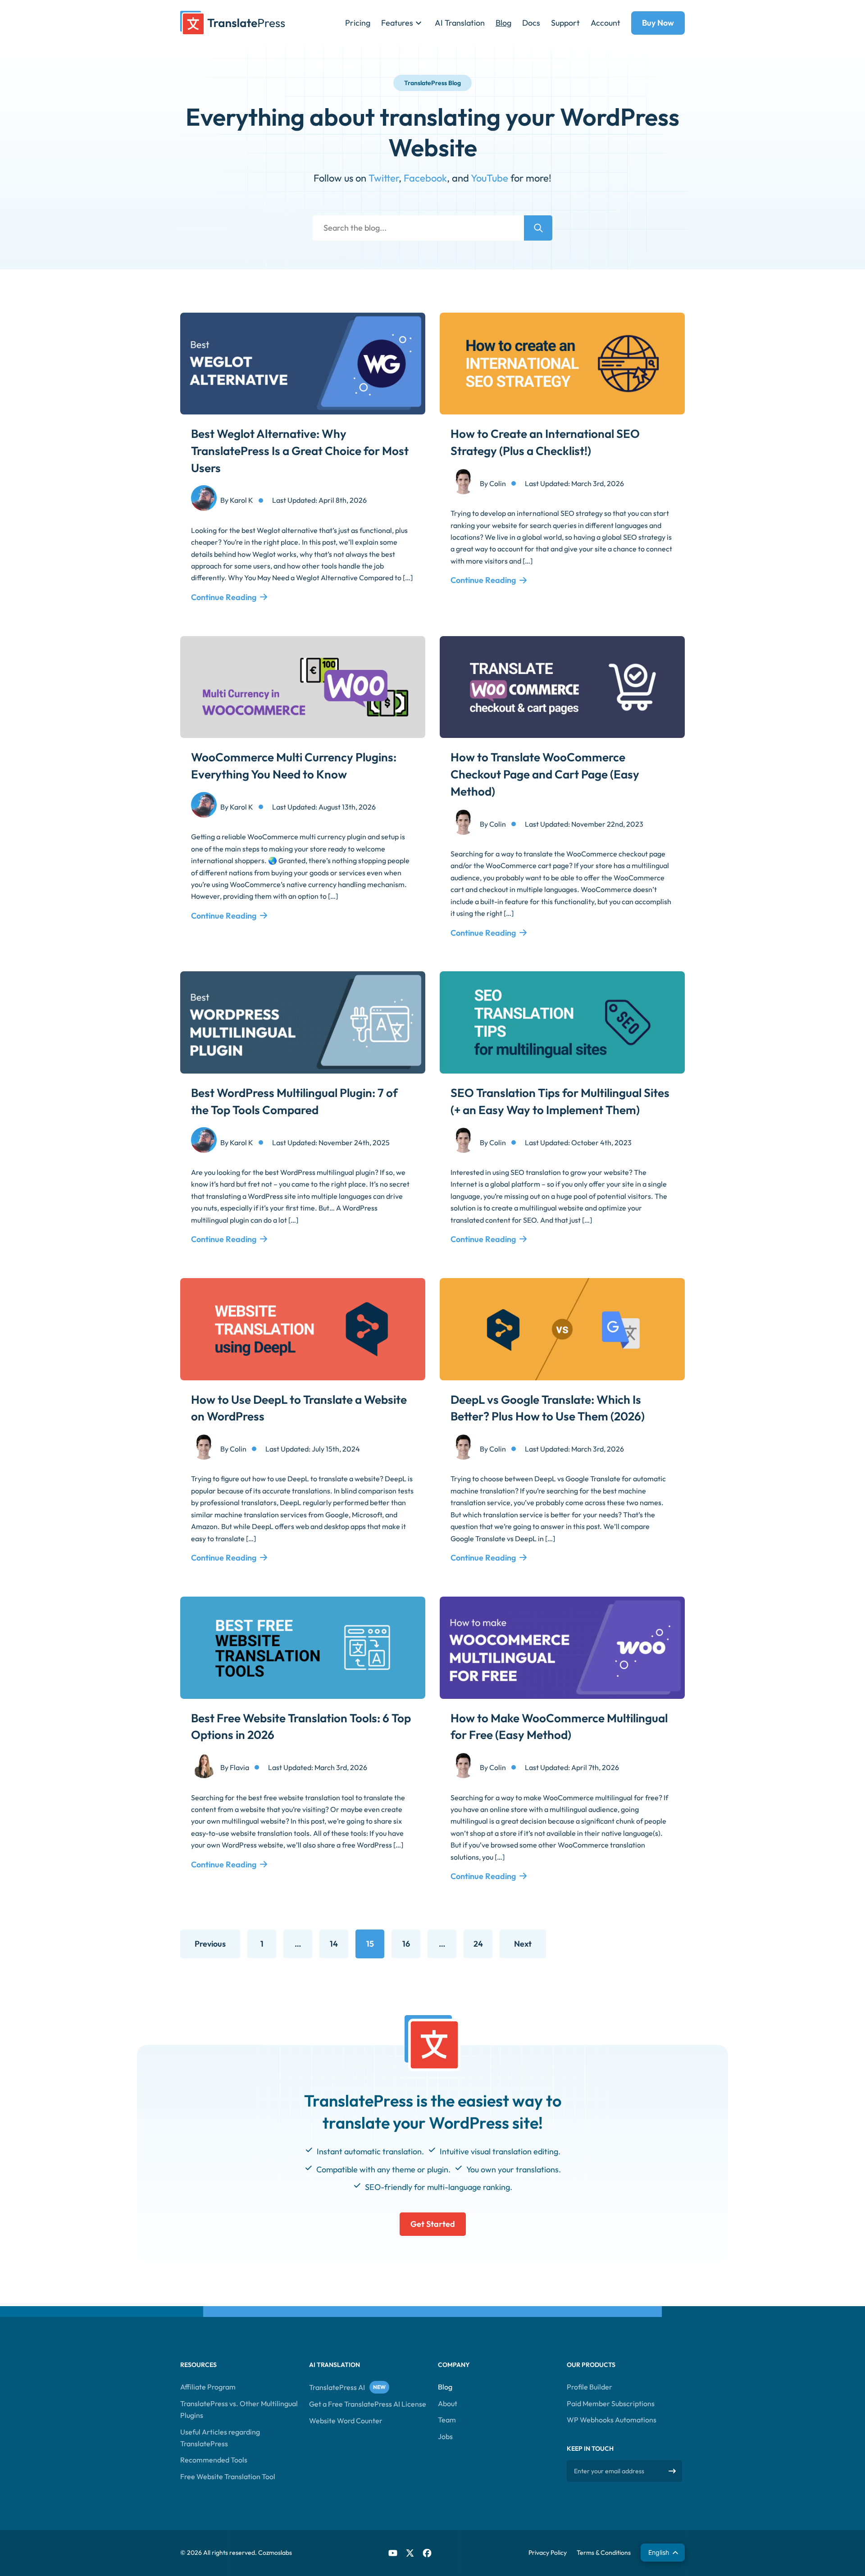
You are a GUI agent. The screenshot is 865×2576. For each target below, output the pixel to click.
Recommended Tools (214, 2460)
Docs (531, 23)
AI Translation (460, 23)
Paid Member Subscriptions (611, 2403)
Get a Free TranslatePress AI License (368, 2404)
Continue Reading (224, 597)
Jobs (445, 2436)
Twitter (384, 178)
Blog (503, 23)
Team (447, 2420)
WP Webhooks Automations (612, 2420)
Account (605, 23)
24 (483, 1947)
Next (523, 1944)
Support (565, 23)
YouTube (489, 178)
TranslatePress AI (337, 2387)
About (448, 2403)
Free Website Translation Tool (228, 2476)
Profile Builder (590, 2387)
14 (339, 1947)
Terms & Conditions (604, 2553)
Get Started (433, 2223)
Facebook (425, 178)
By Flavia (235, 1767)
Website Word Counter (346, 2421)
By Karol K (237, 500)
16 (411, 1947)
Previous (210, 1944)
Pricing (358, 23)
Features (397, 23)
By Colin (493, 483)
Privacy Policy (548, 2553)
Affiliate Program (208, 2387)
